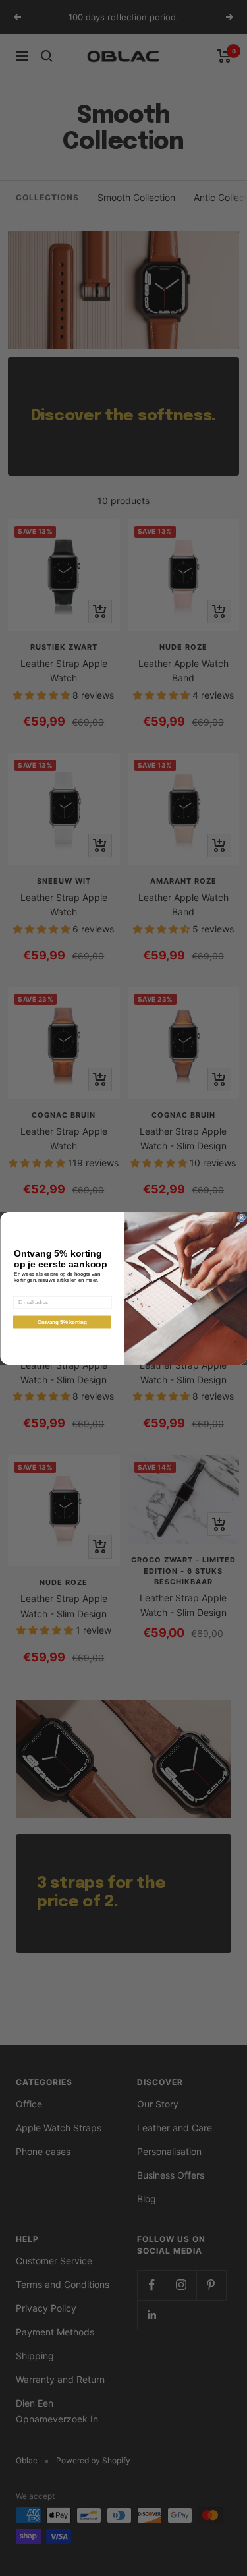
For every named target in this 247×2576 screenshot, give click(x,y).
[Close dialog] (241, 1218)
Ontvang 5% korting (62, 1322)
